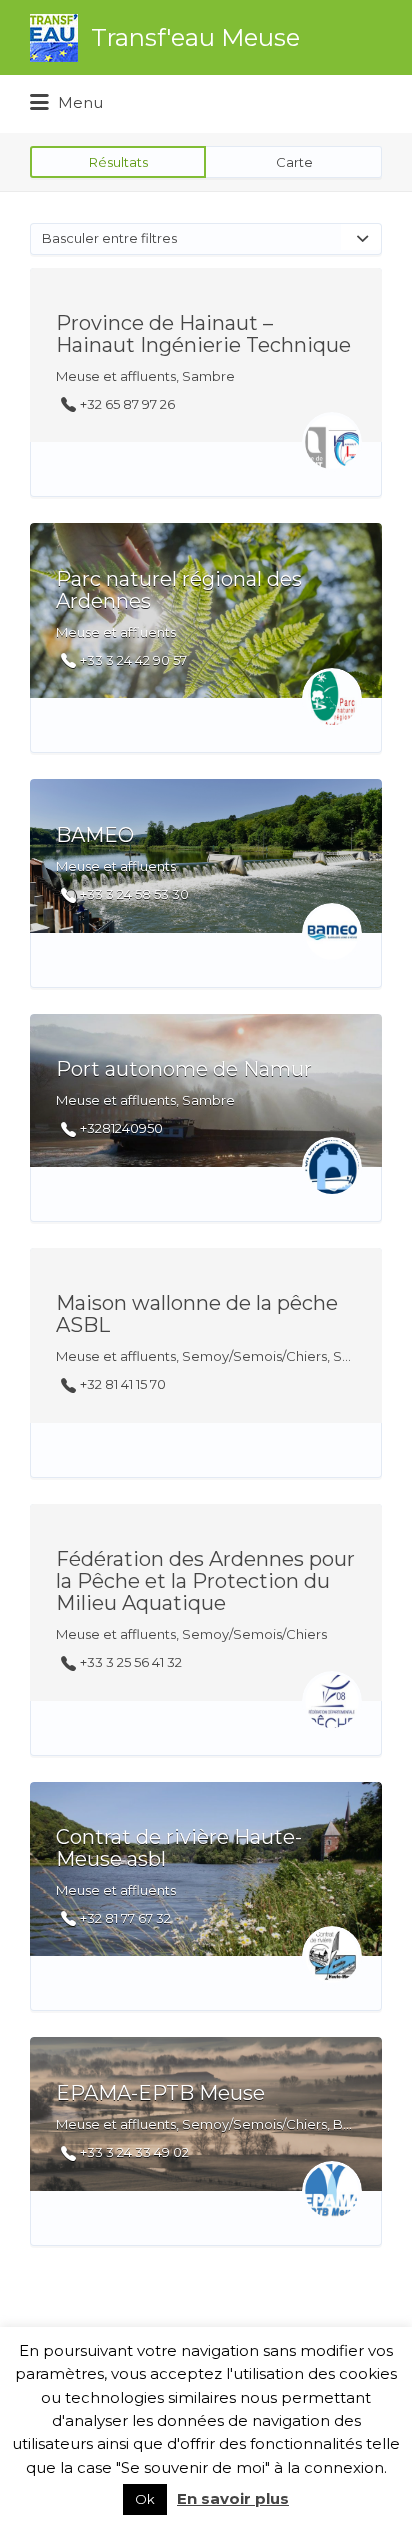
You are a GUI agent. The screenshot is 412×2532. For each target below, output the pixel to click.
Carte (294, 162)
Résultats (118, 162)
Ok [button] (145, 2499)
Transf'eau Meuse (195, 37)
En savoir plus (233, 2498)
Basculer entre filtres (109, 238)
